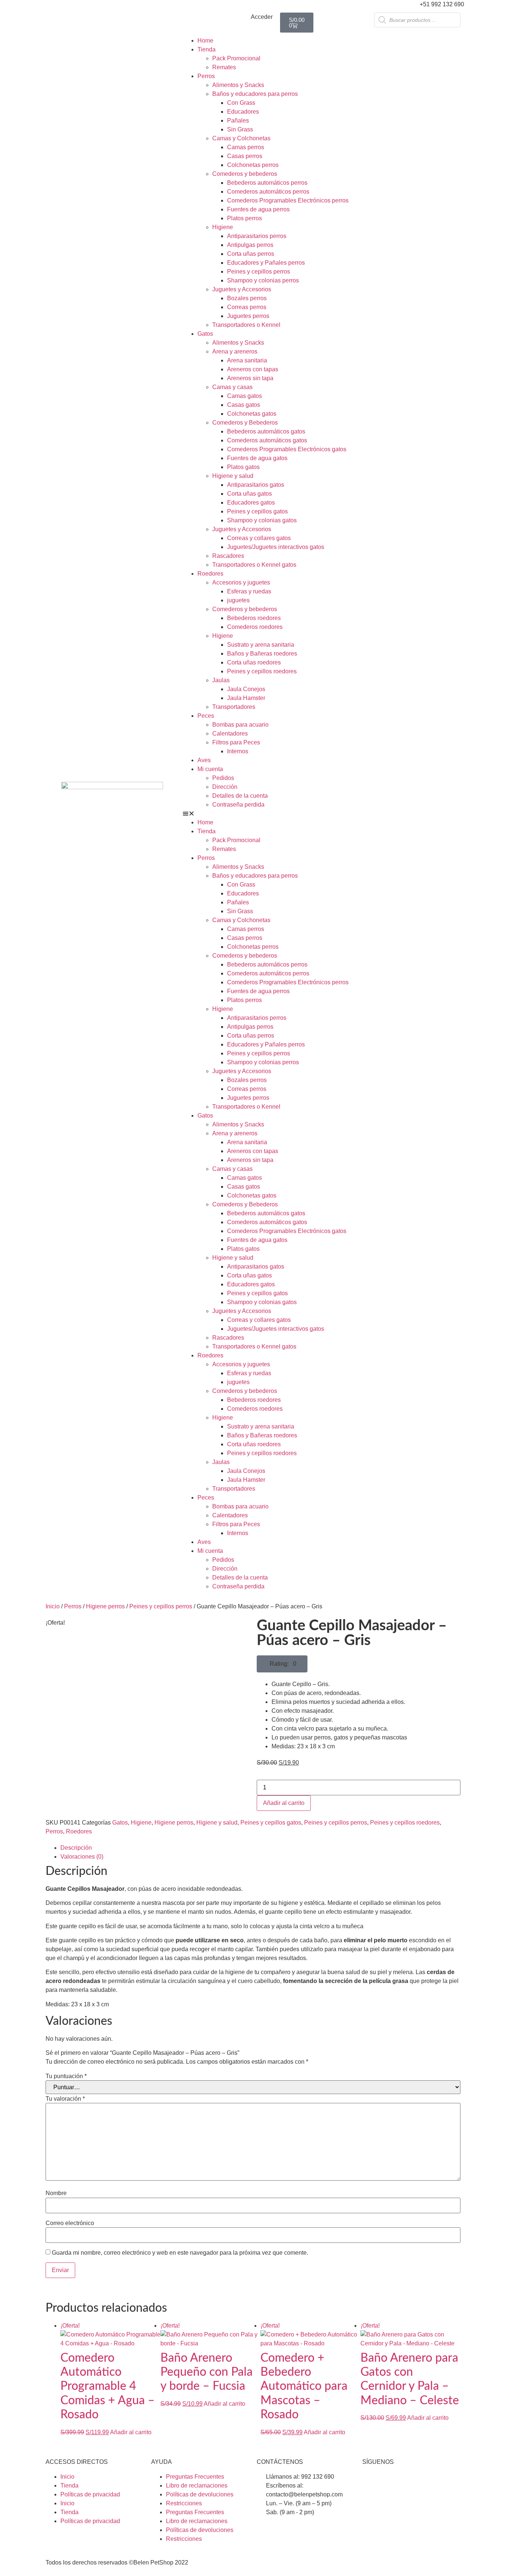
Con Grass (241, 103)
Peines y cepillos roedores (262, 671)
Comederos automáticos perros (268, 192)
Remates (224, 67)
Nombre (56, 2193)
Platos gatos (243, 467)
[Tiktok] (432, 2482)
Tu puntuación (66, 2076)
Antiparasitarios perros (257, 236)
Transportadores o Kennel (246, 325)
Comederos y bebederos (245, 174)
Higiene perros (105, 1606)
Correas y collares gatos (259, 538)
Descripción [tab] (76, 1848)
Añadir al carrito (284, 1803)
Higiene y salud (233, 476)
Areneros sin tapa (250, 378)
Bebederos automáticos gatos (266, 431)
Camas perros (246, 147)
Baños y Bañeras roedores (262, 654)
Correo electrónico (70, 2223)
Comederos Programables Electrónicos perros (288, 200)
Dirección (225, 787)
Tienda (207, 49)
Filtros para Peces (236, 742)
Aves (204, 760)
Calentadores (230, 733)
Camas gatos (244, 396)
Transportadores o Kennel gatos (254, 565)
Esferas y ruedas (249, 591)
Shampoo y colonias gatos (262, 520)
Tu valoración (65, 2099)
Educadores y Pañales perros (266, 263)
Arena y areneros (235, 351)
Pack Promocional (236, 58)
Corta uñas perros (251, 254)
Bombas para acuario (240, 725)
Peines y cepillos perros (259, 272)
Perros (206, 76)
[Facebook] (372, 2482)
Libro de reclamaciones (197, 2485)
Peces (206, 716)
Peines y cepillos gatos (257, 511)
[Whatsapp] (412, 2482)
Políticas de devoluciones (200, 2494)
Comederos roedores (255, 627)
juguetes (238, 600)
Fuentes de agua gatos (257, 458)
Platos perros (244, 218)
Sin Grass (240, 129)
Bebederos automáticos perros (267, 183)
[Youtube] (392, 2482)
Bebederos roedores (254, 618)
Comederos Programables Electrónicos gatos (287, 449)
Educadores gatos (251, 503)
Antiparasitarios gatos (256, 485)
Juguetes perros (248, 316)
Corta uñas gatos (249, 494)
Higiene (223, 227)
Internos (238, 751)
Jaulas (221, 680)
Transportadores (234, 707)
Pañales (238, 120)
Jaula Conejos (246, 689)
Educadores (243, 112)
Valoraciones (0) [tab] (82, 1857)
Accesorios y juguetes (241, 582)
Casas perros (245, 156)
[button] (323, 814)
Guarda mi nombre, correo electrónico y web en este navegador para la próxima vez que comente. (180, 2253)
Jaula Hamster (246, 698)
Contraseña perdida (238, 805)
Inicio (53, 1606)
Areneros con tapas (253, 369)
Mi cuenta (210, 769)
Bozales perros (247, 298)
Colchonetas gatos (252, 414)
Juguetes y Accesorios (242, 289)
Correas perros (247, 307)
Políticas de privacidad (90, 2494)
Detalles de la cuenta (240, 796)
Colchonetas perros (253, 165)
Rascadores (228, 556)
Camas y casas (232, 387)
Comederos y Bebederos (245, 423)
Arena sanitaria (247, 360)
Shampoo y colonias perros (263, 280)
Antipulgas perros (250, 245)
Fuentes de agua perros (258, 209)
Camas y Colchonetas (241, 138)
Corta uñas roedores (254, 662)
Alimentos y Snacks (238, 85)
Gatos (205, 334)
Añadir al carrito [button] (131, 2432)
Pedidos (223, 778)
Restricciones (184, 2503)
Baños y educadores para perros (255, 94)
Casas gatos (244, 405)
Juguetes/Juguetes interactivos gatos (276, 547)
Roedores (210, 574)
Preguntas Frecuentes (195, 2477)
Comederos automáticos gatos (267, 440)
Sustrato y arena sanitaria (261, 645)
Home (205, 41)
